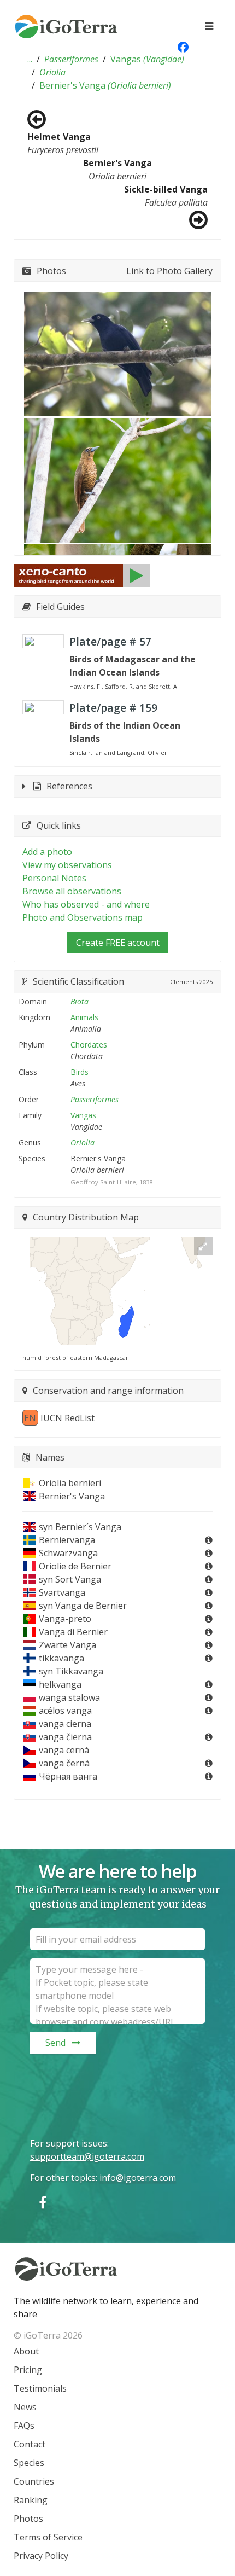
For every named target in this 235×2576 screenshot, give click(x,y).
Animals (84, 1017)
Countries (34, 2481)
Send (55, 2043)
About (26, 2351)
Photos (28, 2519)
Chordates (89, 1045)
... (30, 59)
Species (29, 2463)
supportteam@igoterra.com (87, 2156)
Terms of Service (48, 2537)
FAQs (24, 2426)
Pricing (28, 2370)
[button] (30, 59)
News (25, 2407)
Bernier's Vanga (105, 85)
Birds (80, 1072)
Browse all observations (72, 891)
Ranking (31, 2500)
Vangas (147, 59)
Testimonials (40, 2388)
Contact (30, 2444)
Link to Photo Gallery (169, 271)
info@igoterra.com (138, 2178)
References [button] (69, 786)
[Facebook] (43, 2202)
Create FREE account (118, 943)
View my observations (67, 865)
